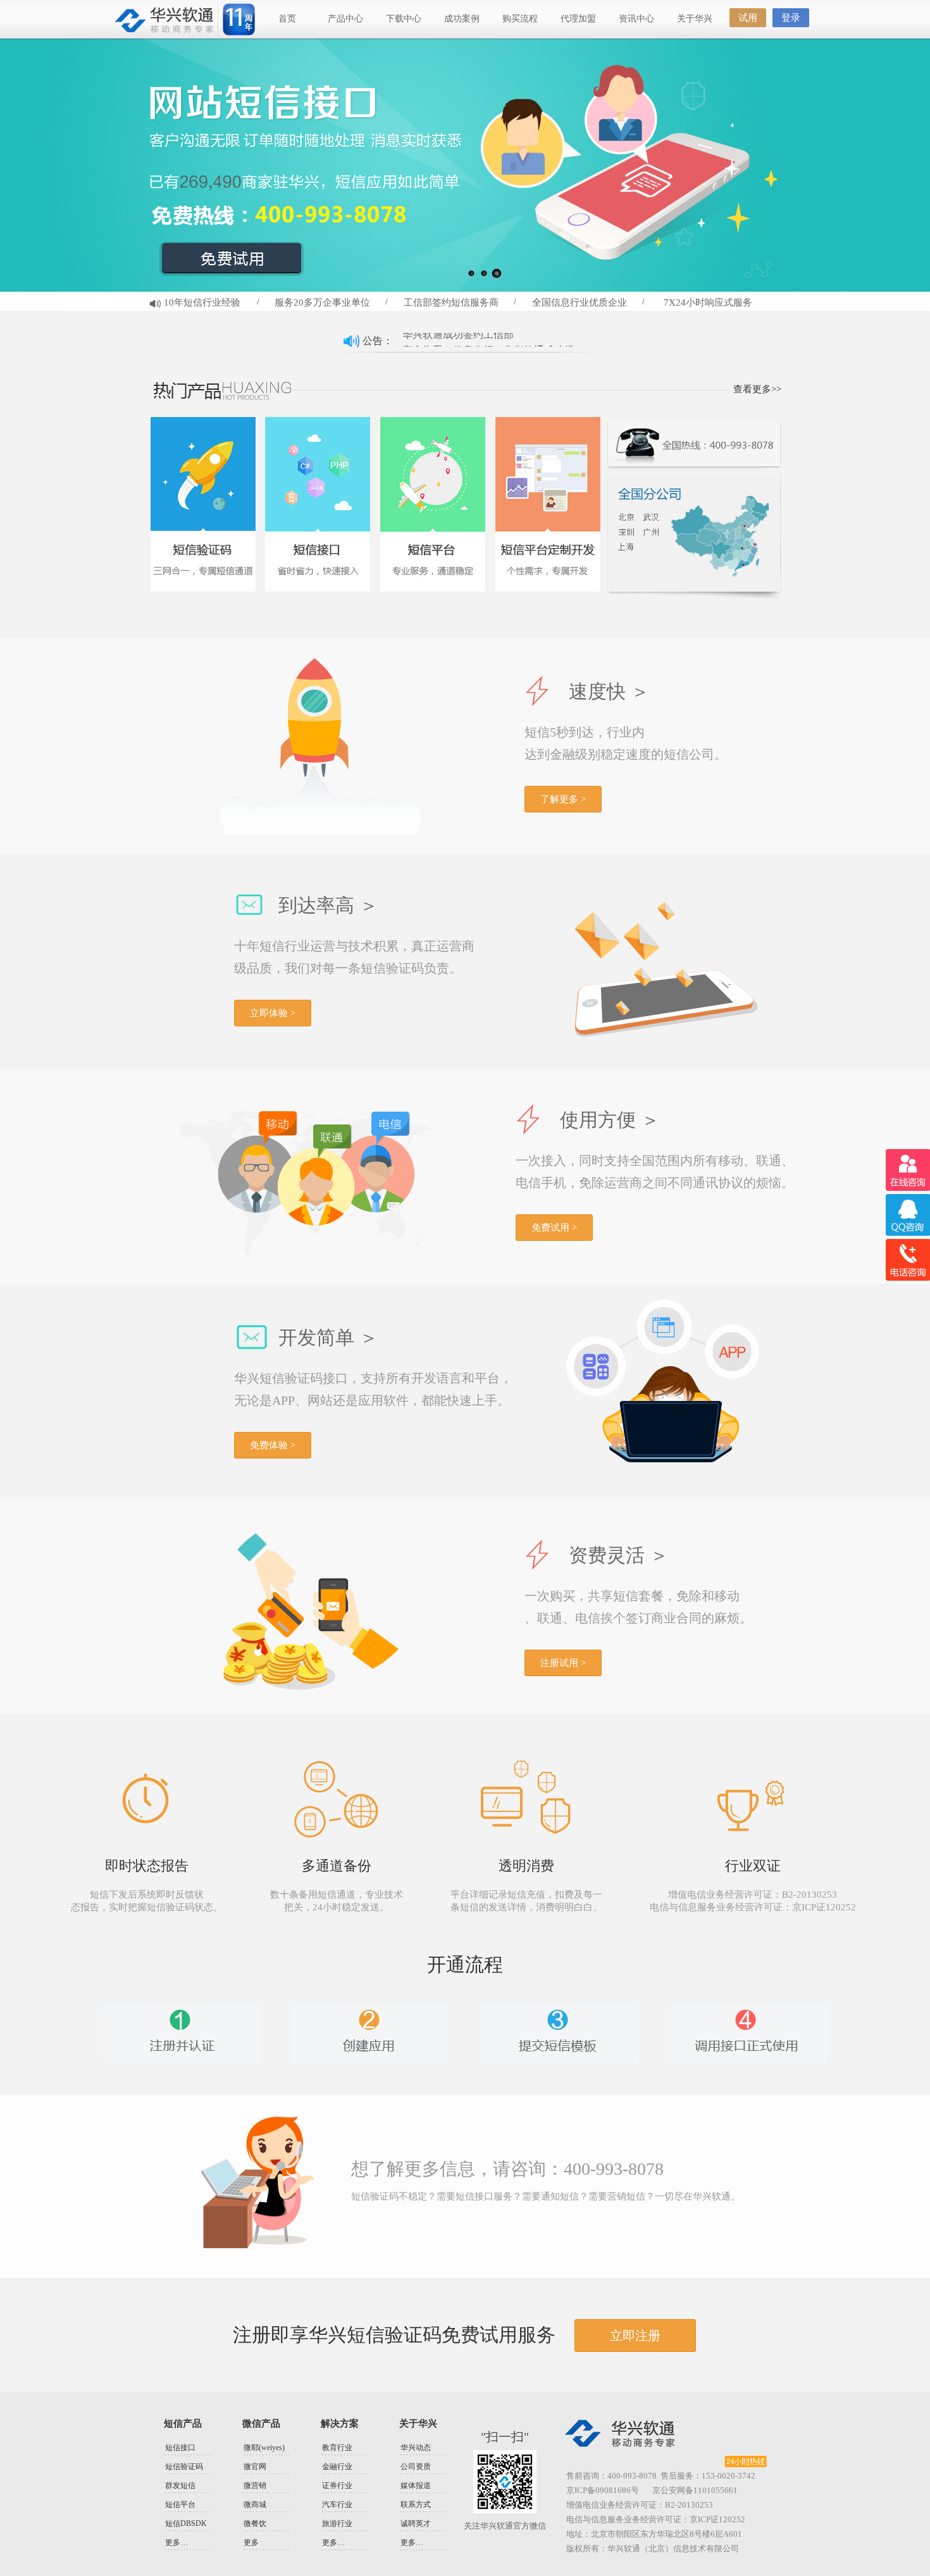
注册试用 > (563, 1663)
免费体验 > (273, 1445)
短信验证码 (184, 2467)
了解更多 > (563, 799)
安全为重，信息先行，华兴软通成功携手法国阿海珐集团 (497, 341)
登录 (791, 18)
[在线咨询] (908, 1170)
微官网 (255, 2467)
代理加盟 (578, 19)
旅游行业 (337, 2523)
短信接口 (180, 2448)
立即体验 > (273, 1013)
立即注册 (635, 2336)
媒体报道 (416, 2486)
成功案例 (462, 19)
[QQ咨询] (908, 1215)
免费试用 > (554, 1228)
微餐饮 (255, 2523)
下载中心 (404, 19)
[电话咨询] (908, 1260)
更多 (251, 2542)
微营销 (255, 2486)
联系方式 (416, 2504)
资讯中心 (636, 19)
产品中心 (345, 19)
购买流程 (520, 19)
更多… (177, 2542)
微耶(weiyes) (264, 2448)
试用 (748, 18)
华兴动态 (416, 2448)
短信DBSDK (186, 2523)
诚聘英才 (416, 2523)
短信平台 (180, 2504)
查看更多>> (757, 389)
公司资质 (416, 2467)
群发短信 (180, 2486)
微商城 (255, 2504)
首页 (287, 19)
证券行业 (337, 2486)
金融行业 (337, 2467)
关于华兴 (695, 19)
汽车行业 (337, 2504)
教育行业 (337, 2448)
